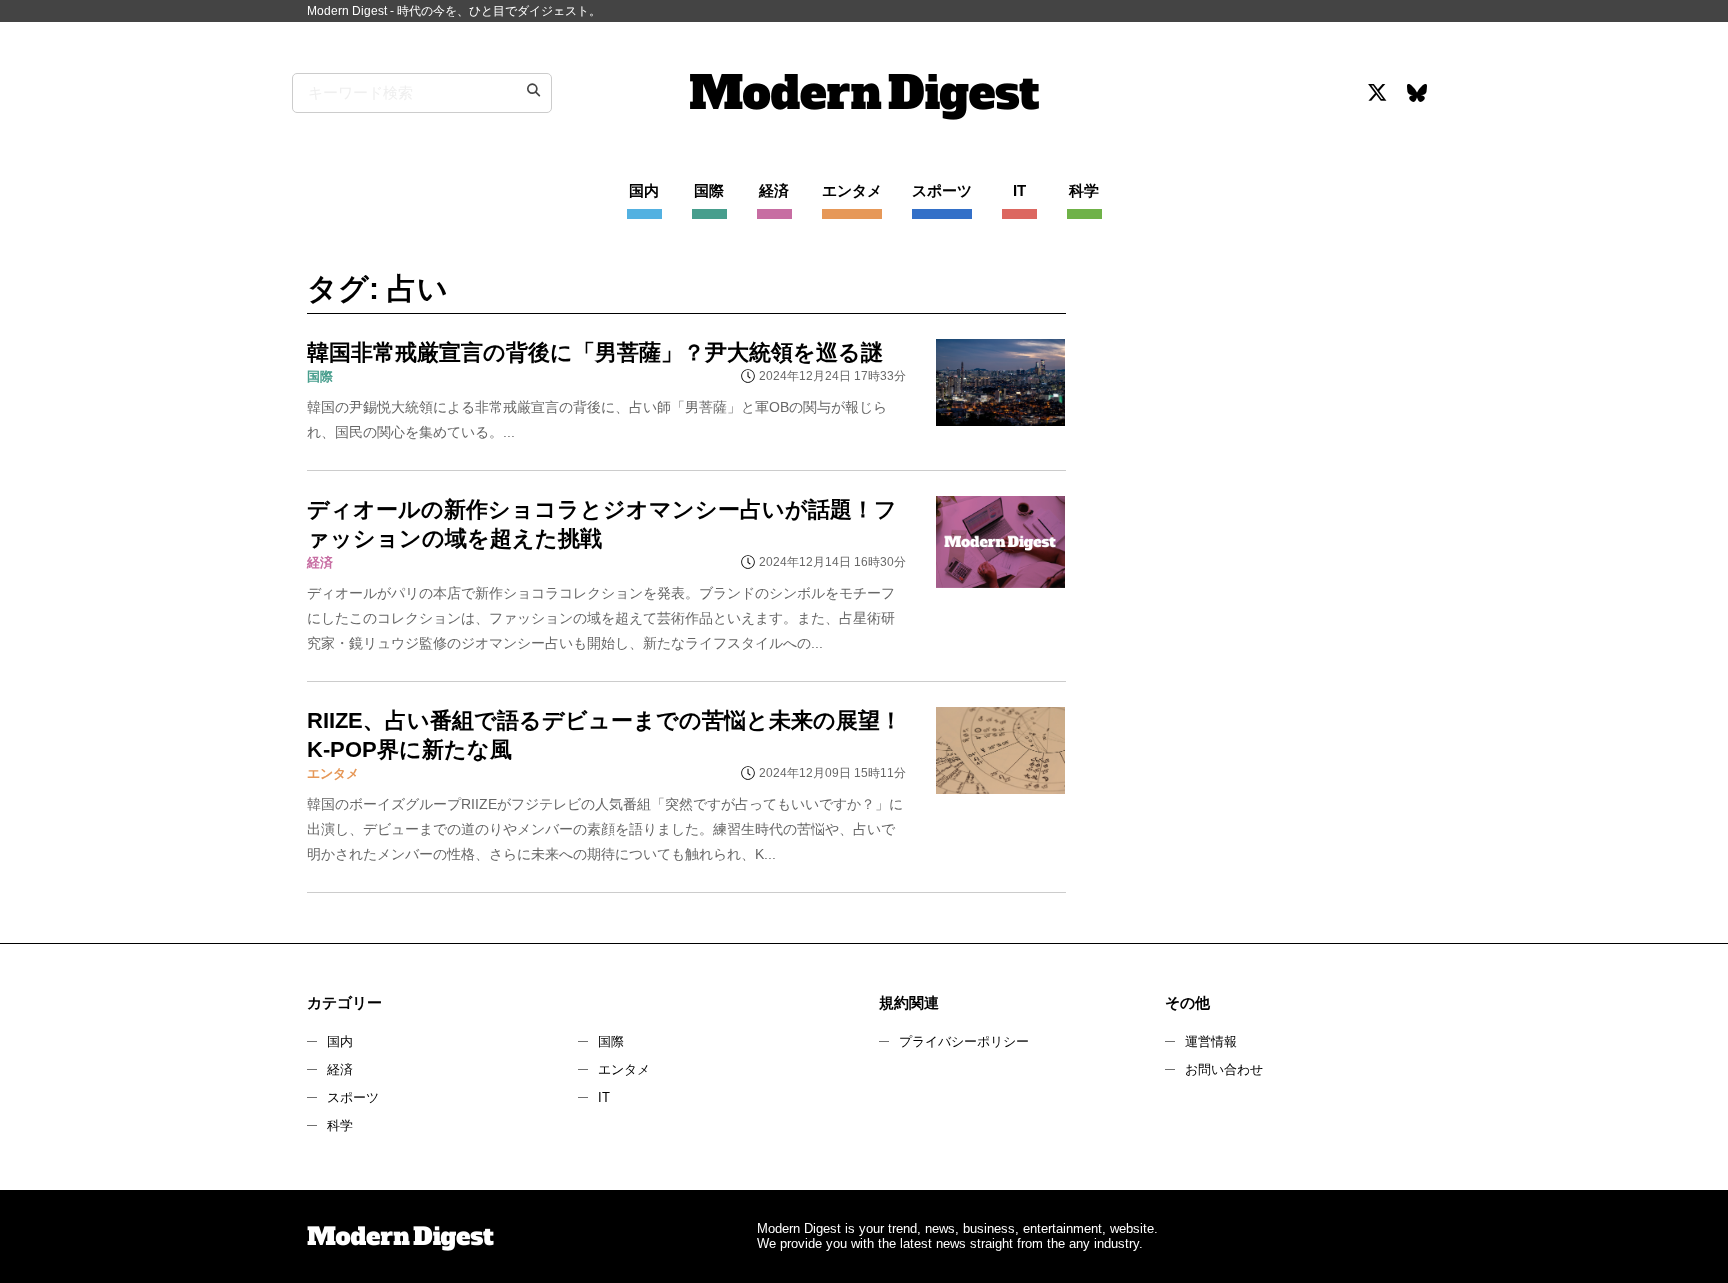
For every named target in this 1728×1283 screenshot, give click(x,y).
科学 (340, 1125)
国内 (340, 1041)
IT (604, 1097)
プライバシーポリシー (964, 1041)
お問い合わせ (1224, 1069)
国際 (611, 1041)
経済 (340, 1069)
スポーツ (353, 1097)
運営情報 (1211, 1041)
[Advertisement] (1257, 444)
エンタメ (624, 1069)
